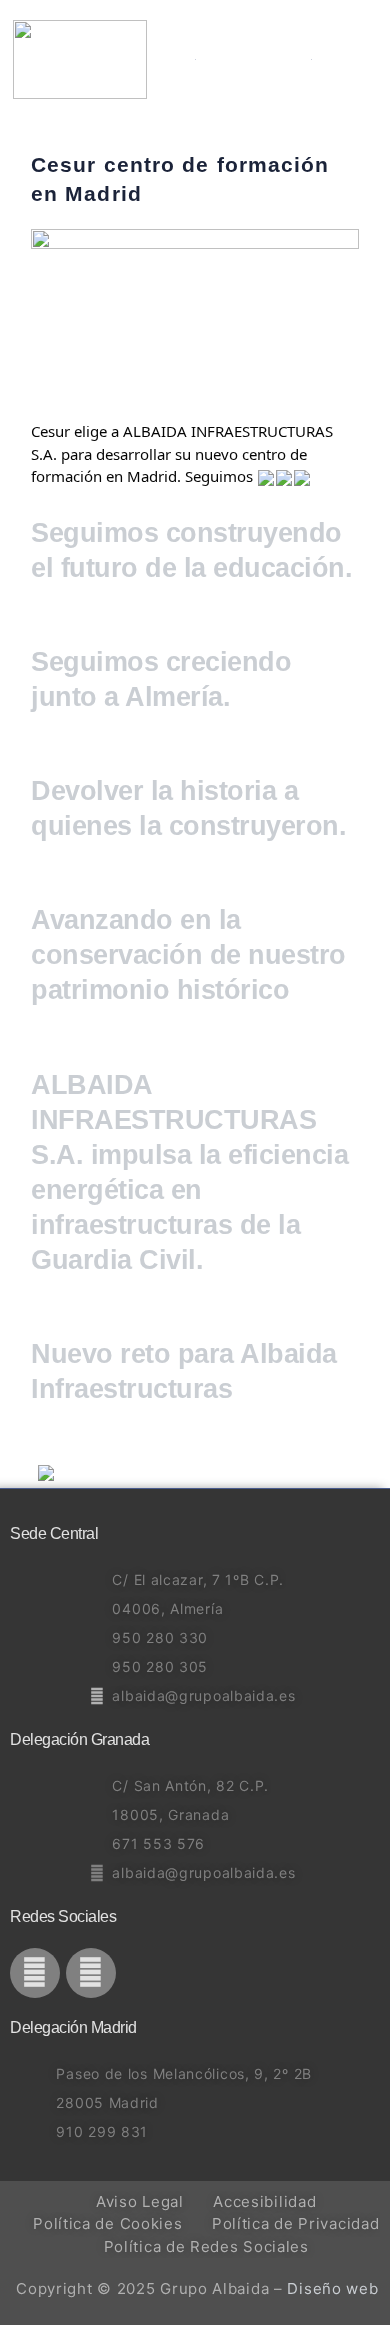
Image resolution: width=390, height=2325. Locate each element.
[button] (366, 60)
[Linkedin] (91, 1973)
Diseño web (332, 2288)
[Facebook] (35, 1973)
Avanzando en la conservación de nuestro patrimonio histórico (188, 955)
